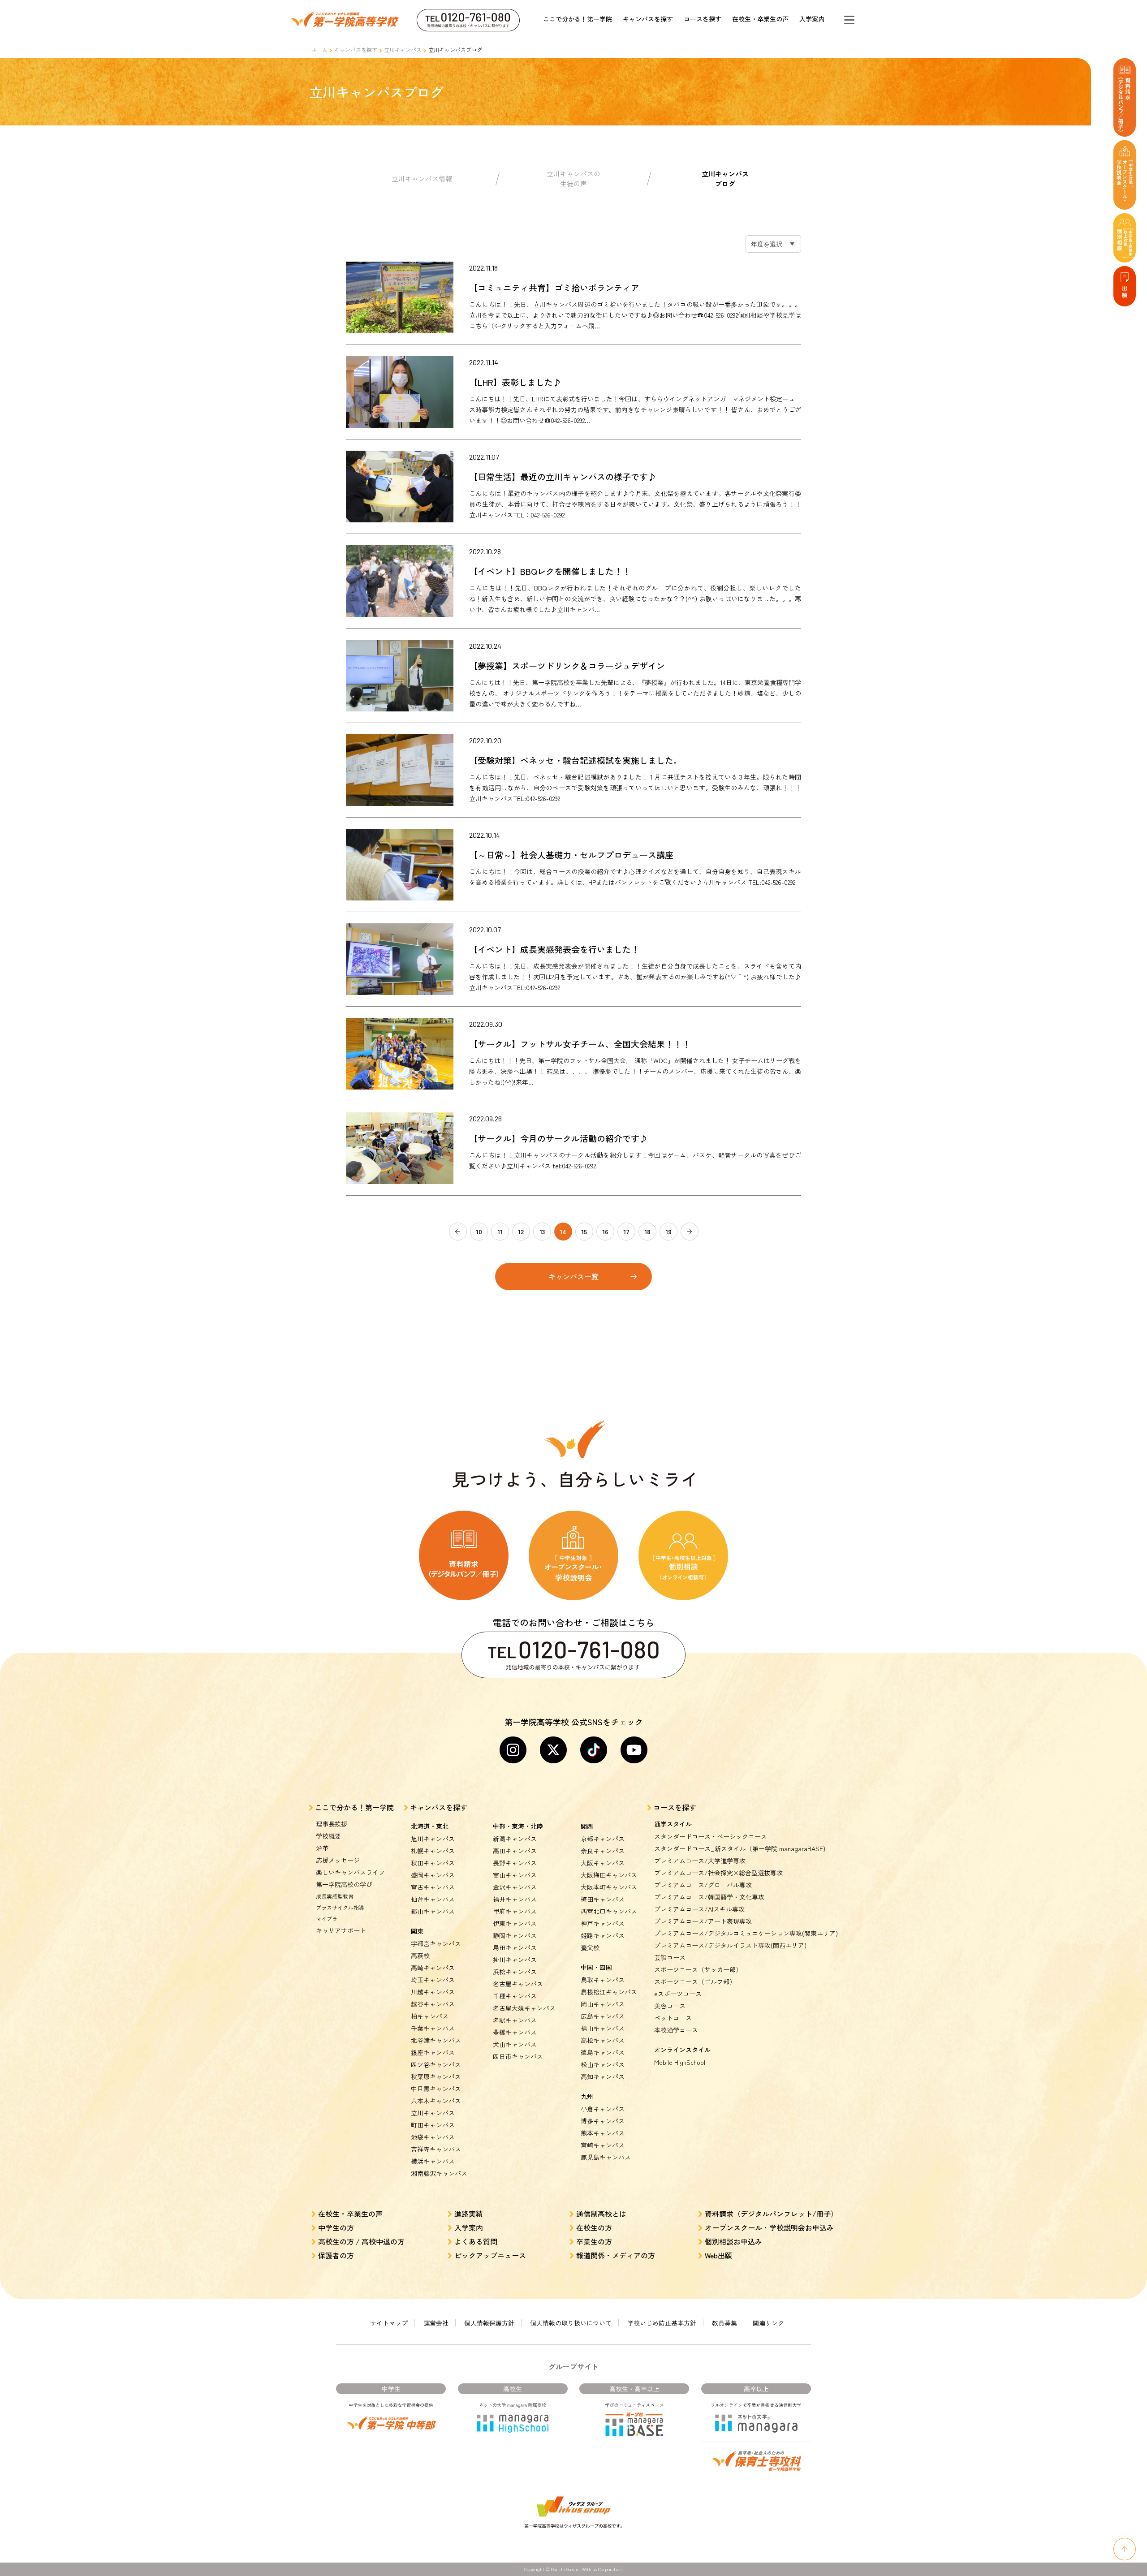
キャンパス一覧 (573, 1276)
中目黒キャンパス (436, 2089)
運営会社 (436, 2323)
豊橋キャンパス (515, 2032)
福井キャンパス (515, 1899)
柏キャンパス (430, 2016)
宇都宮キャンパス (436, 1943)
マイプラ (327, 1919)
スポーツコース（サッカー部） (698, 1969)
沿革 (322, 1848)
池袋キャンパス (433, 2137)
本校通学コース (676, 2030)
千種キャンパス (515, 1996)
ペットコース (673, 2018)
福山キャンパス (603, 2028)
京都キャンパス (603, 1839)
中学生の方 (336, 2227)
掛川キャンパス (515, 1960)
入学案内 (812, 19)
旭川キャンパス (433, 1839)
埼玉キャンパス (433, 1980)
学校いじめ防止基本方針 (662, 2323)
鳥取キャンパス (603, 1980)
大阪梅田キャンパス (609, 1875)
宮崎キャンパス (603, 2145)
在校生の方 (594, 2227)
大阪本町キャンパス (609, 1887)
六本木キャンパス (436, 2101)
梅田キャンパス (603, 1899)
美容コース (670, 2006)
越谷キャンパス (433, 2004)
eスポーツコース (678, 1994)
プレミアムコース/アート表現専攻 (703, 1921)
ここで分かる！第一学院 (578, 19)
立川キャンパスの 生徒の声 (573, 179)
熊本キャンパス (603, 2133)
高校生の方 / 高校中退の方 (361, 2241)
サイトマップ (389, 2323)
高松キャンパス (603, 2040)
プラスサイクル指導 (340, 1907)
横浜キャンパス (433, 2161)
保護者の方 (336, 2255)
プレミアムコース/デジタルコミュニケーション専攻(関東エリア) (746, 1933)
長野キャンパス (515, 1863)
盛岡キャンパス (433, 1875)
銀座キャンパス (433, 2052)
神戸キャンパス (603, 1923)
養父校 (590, 1947)
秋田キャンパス (433, 1863)
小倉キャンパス (603, 2109)
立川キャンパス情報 (422, 179)
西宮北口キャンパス (609, 1911)
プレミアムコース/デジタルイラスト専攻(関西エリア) (730, 1945)
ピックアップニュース (490, 2255)
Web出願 (718, 2255)
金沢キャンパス (515, 1887)
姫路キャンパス (603, 1935)
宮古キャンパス (433, 1887)
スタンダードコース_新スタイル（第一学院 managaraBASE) (740, 1848)
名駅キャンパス (515, 2020)
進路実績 (469, 2214)
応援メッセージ (338, 1860)
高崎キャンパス (433, 1968)
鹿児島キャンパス (606, 2157)
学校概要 (328, 1836)
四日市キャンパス (518, 2056)
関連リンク (768, 2323)
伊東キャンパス (515, 1923)
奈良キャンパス (603, 1851)
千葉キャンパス (433, 2028)
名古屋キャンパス (518, 1984)
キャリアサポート (341, 1930)
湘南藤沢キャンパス (439, 2173)
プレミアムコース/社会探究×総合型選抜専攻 (718, 1873)
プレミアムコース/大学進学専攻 (700, 1861)
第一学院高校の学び (344, 1884)
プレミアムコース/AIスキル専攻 (699, 1909)
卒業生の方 (594, 2241)
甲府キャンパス (515, 1911)
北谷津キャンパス (436, 2040)
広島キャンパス (603, 2016)
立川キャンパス (403, 50)
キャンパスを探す (648, 19)
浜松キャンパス (515, 1972)
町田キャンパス (433, 2125)
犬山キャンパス (515, 2044)
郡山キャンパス (433, 1911)
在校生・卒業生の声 (760, 19)
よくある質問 (476, 2241)
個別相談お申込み (733, 2241)
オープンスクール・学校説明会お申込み (769, 2227)
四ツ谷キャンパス (436, 2064)
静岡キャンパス (515, 1935)
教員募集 (724, 2323)
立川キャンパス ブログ (725, 179)
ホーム (319, 50)
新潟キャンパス (515, 1839)
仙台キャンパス (433, 1899)
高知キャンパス (603, 2076)
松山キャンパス (603, 2064)
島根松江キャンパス (609, 1992)
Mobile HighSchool (680, 2062)
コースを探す (703, 19)
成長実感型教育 (335, 1896)
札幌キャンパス (433, 1851)
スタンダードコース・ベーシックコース (711, 1836)
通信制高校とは (601, 2214)
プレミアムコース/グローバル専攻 (703, 1885)
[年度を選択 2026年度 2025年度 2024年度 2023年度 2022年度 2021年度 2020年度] (773, 244)
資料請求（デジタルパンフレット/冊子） (771, 2214)
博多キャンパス (603, 2121)
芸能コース (670, 1957)
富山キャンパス (515, 1875)
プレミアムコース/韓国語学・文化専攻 (709, 1897)
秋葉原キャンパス (436, 2076)
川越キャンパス (433, 1992)
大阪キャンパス (603, 1863)
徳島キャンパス (603, 2052)
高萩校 (420, 1956)
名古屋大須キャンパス (524, 2008)
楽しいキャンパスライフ (350, 1872)
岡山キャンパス (603, 2004)
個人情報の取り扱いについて (571, 2323)
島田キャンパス (515, 1947)
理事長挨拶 (332, 1824)
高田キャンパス (515, 1851)
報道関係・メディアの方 (616, 2255)
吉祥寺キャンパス (436, 2149)
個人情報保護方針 (489, 2323)
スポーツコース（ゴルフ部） (695, 1982)
